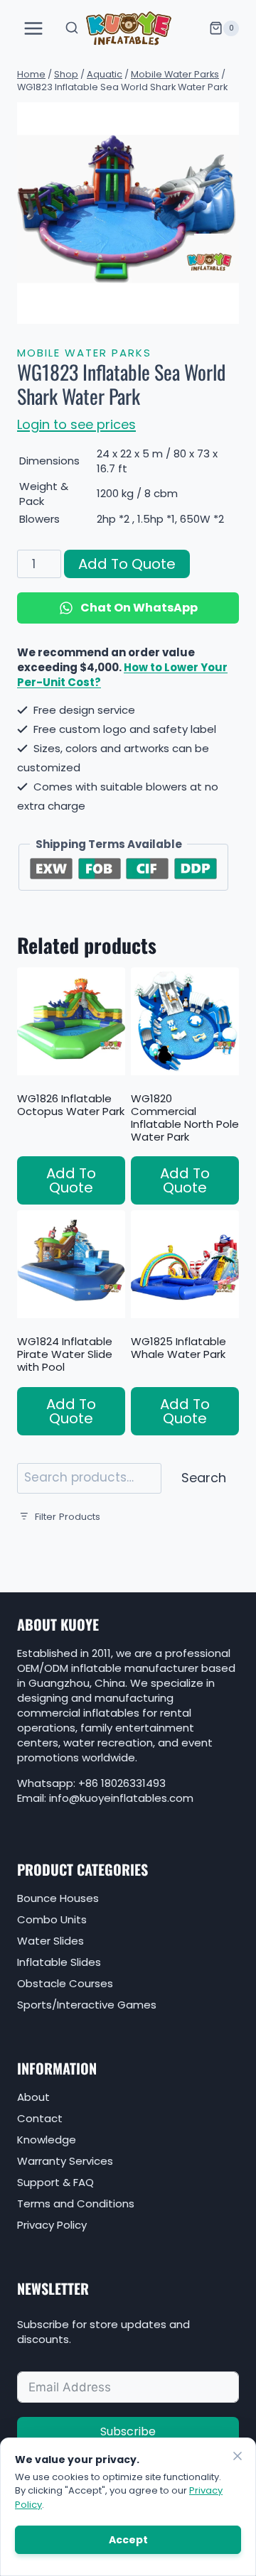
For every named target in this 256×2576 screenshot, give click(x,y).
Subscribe (128, 2431)
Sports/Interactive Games (87, 2005)
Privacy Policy (52, 2225)
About (33, 2097)
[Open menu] (34, 28)
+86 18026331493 (122, 1783)
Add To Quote (127, 564)
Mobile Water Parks (84, 353)
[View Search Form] (72, 28)
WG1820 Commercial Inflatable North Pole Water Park (185, 1118)
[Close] (238, 2456)
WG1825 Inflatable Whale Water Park (178, 1348)
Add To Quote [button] (71, 1180)
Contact (40, 2118)
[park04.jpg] (128, 213)
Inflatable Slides (59, 1962)
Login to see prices (76, 424)
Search (204, 1478)
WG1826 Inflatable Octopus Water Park (71, 1105)
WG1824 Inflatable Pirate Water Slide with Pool (65, 1354)
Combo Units (52, 1919)
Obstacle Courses (65, 1983)
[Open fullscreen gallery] (225, 310)
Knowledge (47, 2140)
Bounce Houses (58, 1898)
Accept (128, 2540)
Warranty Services (65, 2161)
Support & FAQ (55, 2182)
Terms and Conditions (76, 2203)
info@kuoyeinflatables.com (121, 1798)
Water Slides (50, 1941)
